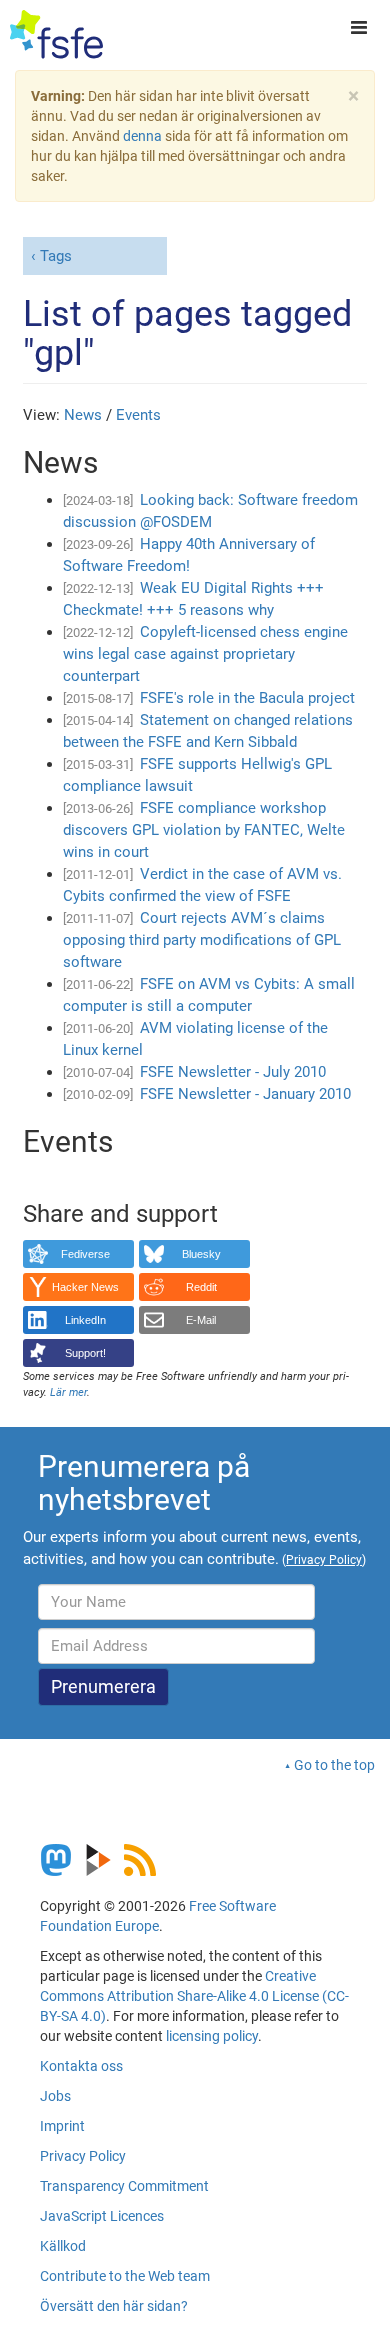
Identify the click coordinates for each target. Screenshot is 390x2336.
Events (138, 415)
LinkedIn (85, 1320)
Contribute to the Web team (125, 2276)
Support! (85, 1353)
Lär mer (68, 1392)
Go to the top (334, 1765)
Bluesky (201, 1254)
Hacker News (85, 1287)
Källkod (63, 2246)
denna (142, 136)
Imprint (62, 2126)
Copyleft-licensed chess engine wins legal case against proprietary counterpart (205, 654)
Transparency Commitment (124, 2186)
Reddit (201, 1287)
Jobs (55, 2096)
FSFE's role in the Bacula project (247, 698)
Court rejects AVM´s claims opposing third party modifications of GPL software (202, 940)
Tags (56, 256)
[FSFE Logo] (56, 35)
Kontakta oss (81, 2066)
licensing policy (212, 2036)
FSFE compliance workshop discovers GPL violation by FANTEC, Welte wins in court (204, 830)
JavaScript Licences (102, 2216)
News (83, 415)
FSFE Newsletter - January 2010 (245, 1094)
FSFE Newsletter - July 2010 (233, 1072)
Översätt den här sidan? (114, 2306)
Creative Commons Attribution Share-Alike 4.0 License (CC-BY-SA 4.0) (194, 1996)
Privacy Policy (83, 2156)
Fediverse (85, 1254)
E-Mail (201, 1320)
